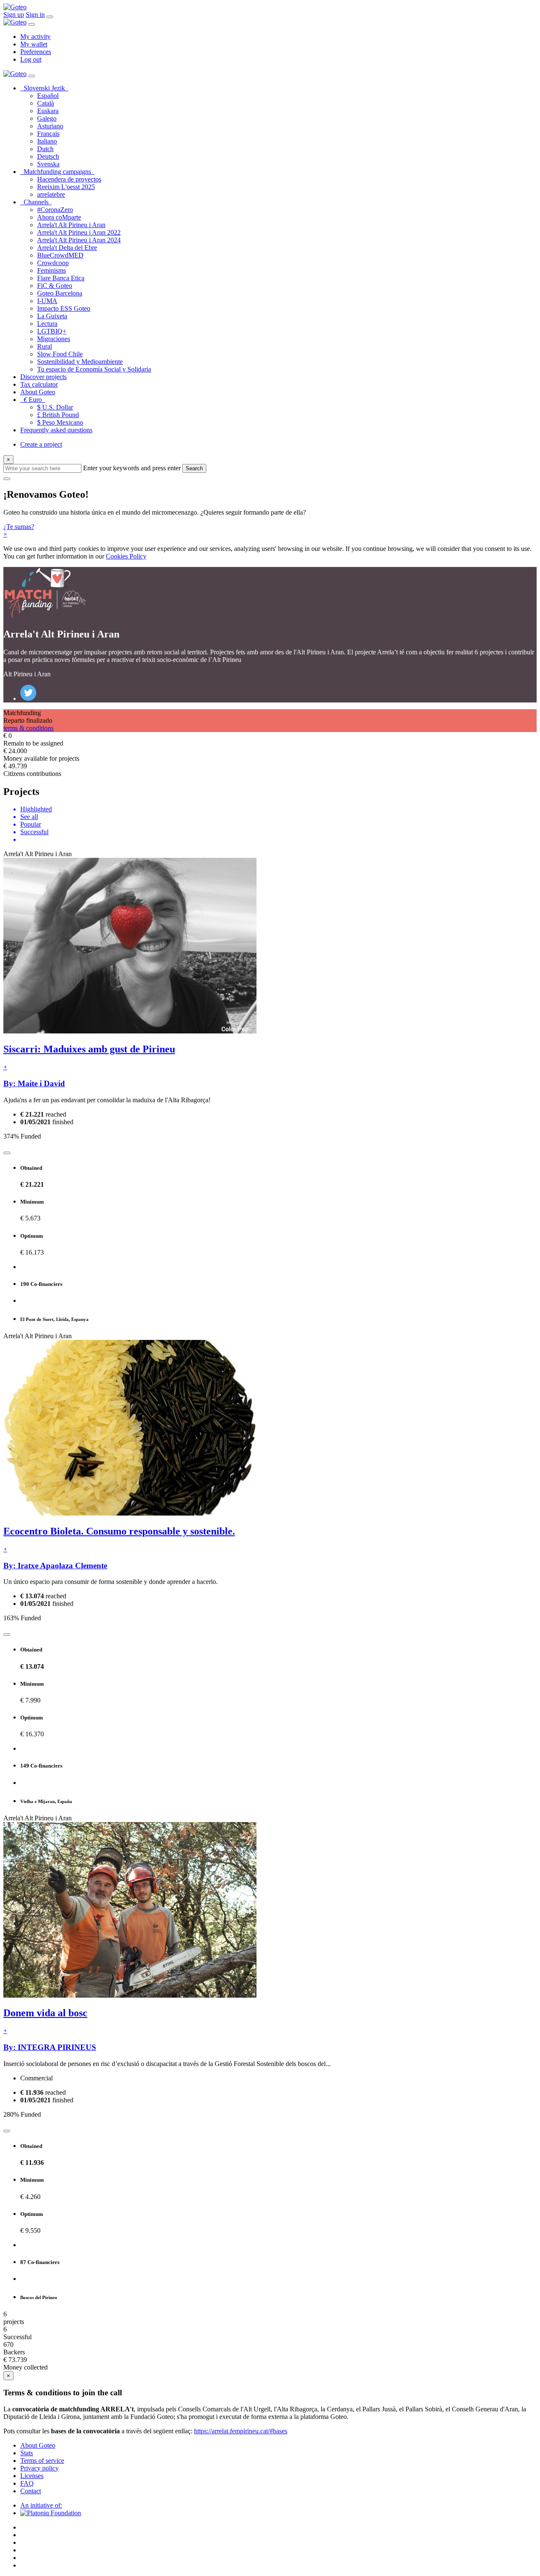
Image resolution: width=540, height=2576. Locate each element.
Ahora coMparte (59, 217)
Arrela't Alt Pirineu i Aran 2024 (79, 240)
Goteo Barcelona (60, 293)
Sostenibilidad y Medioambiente (80, 362)
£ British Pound (58, 415)
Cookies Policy (126, 556)
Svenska (48, 164)
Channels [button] (38, 202)
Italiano (47, 141)
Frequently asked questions (56, 430)
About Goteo (38, 392)
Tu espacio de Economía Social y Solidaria (94, 369)
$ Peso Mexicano (60, 422)
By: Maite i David (34, 1083)
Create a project (41, 444)
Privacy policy (39, 2468)
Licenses (32, 2476)
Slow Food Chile (60, 354)
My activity (35, 37)
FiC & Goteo (55, 286)
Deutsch (48, 156)
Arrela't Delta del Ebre (67, 248)
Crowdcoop (53, 263)
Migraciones (54, 339)
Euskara (48, 111)
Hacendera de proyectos (69, 179)
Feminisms (51, 270)
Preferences (36, 52)
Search (194, 468)
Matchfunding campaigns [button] (59, 172)
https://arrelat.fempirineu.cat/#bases (241, 2431)
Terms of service (42, 2461)
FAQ (27, 2483)
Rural (45, 346)
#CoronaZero (55, 210)
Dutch (45, 149)
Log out (31, 59)
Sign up (14, 15)
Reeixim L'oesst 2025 (66, 187)
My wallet (34, 44)
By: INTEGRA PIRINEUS (50, 2047)
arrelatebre (51, 194)
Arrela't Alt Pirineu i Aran (71, 225)
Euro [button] (34, 400)
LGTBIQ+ (52, 331)
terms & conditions (28, 728)
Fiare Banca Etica (61, 278)
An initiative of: (41, 2505)
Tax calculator (39, 384)
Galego (47, 118)
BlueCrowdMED (60, 255)
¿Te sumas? (19, 527)
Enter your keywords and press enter (132, 468)
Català (46, 103)
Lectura (47, 324)
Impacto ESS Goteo (64, 308)
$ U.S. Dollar (55, 407)
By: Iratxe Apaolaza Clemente (55, 1566)
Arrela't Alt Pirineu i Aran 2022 (79, 232)
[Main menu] (50, 17)
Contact (31, 2491)
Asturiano (50, 126)
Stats (27, 2453)
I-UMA (47, 301)
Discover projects (43, 377)
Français (48, 134)
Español (48, 96)
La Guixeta (52, 316)
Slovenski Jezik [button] (46, 88)
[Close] (32, 24)
